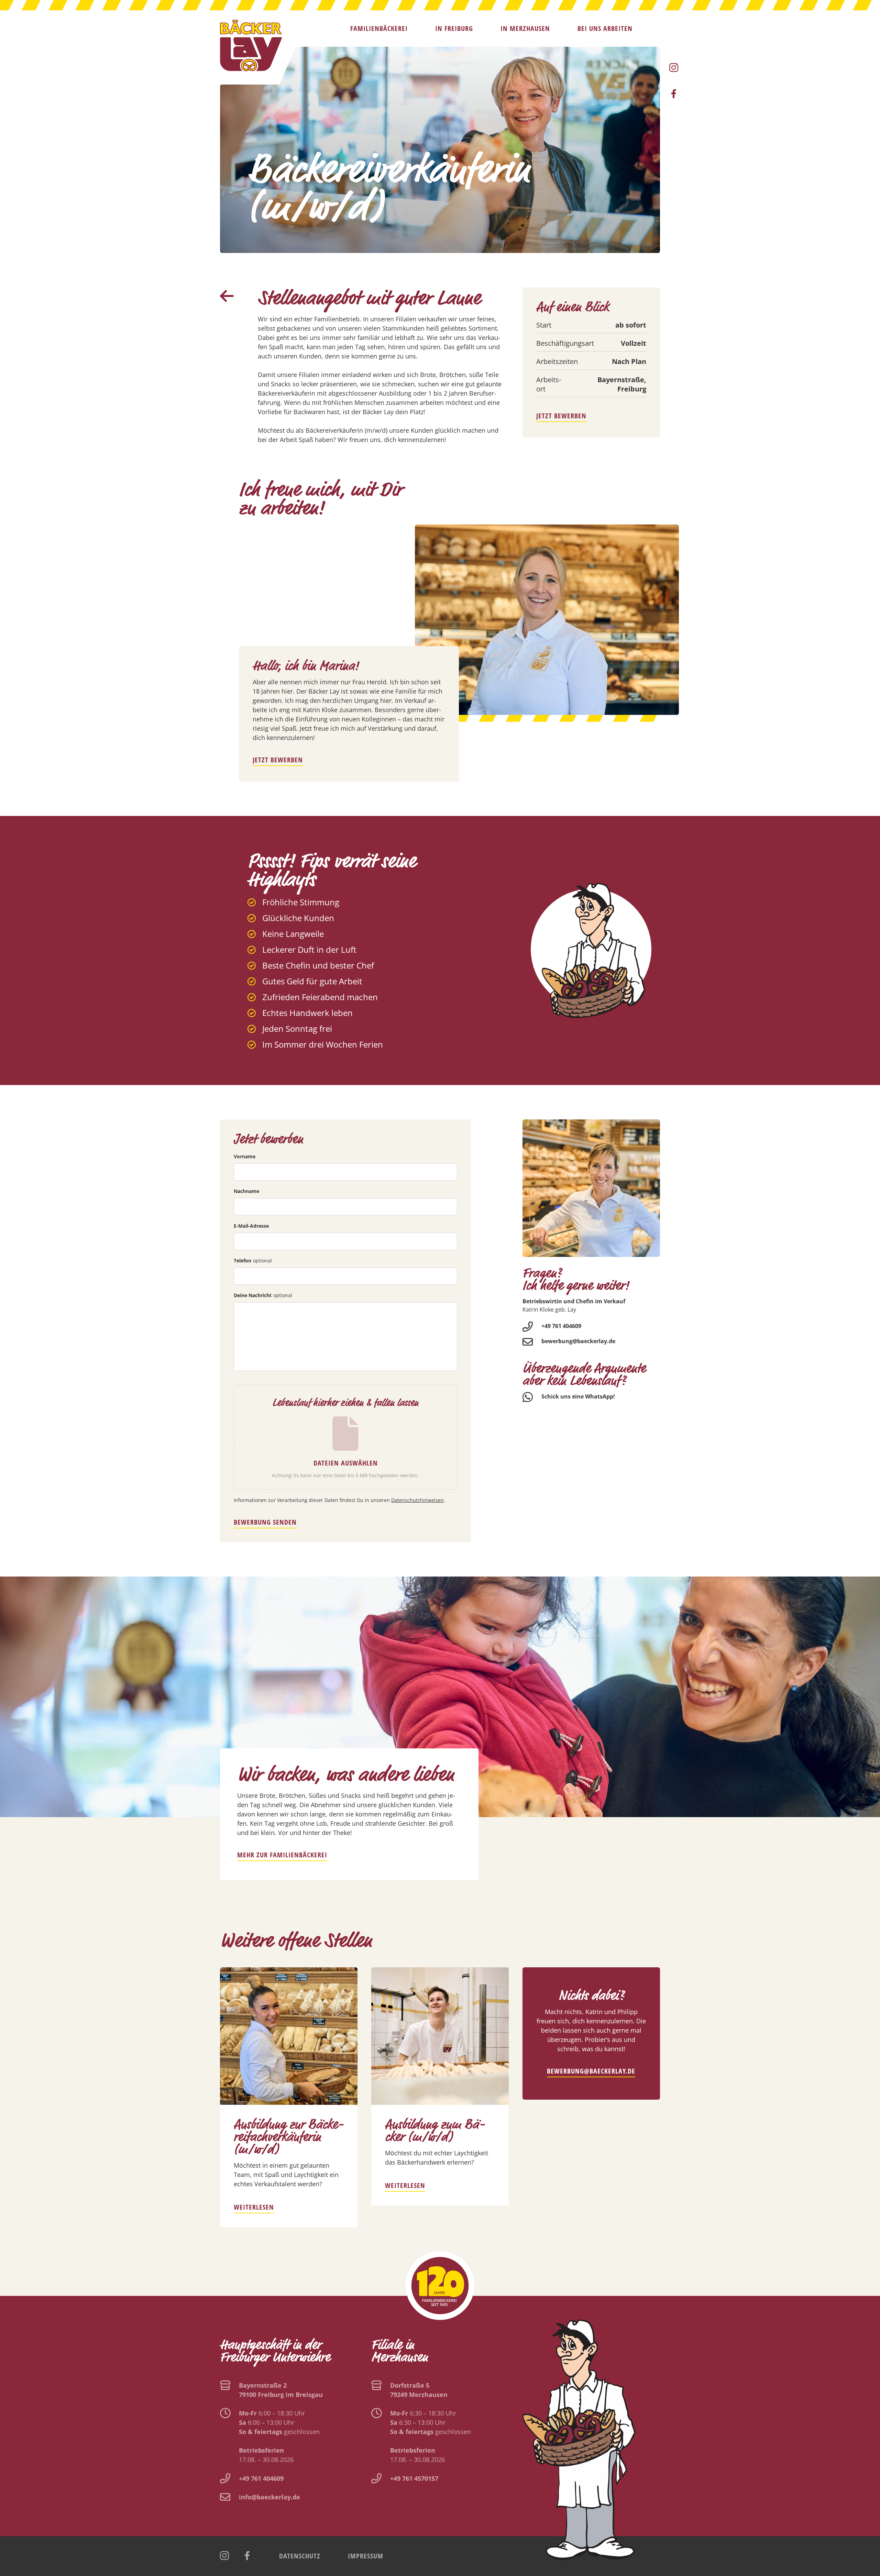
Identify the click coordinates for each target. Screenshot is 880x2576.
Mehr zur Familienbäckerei (282, 1855)
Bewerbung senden (265, 1522)
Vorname (245, 1156)
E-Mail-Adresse (251, 1226)
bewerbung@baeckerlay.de (578, 1341)
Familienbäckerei (379, 29)
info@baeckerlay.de (269, 2497)
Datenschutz (300, 2556)
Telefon (253, 1261)
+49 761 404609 (561, 1326)
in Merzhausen (525, 29)
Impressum (366, 2556)
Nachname (246, 1191)
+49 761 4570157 (414, 2478)
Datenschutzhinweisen (417, 1500)
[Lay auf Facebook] (674, 94)
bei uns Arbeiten (605, 29)
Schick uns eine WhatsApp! (578, 1396)
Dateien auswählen (346, 1463)
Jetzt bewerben (561, 416)
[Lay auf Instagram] (674, 68)
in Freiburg (454, 29)
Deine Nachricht (263, 1295)
